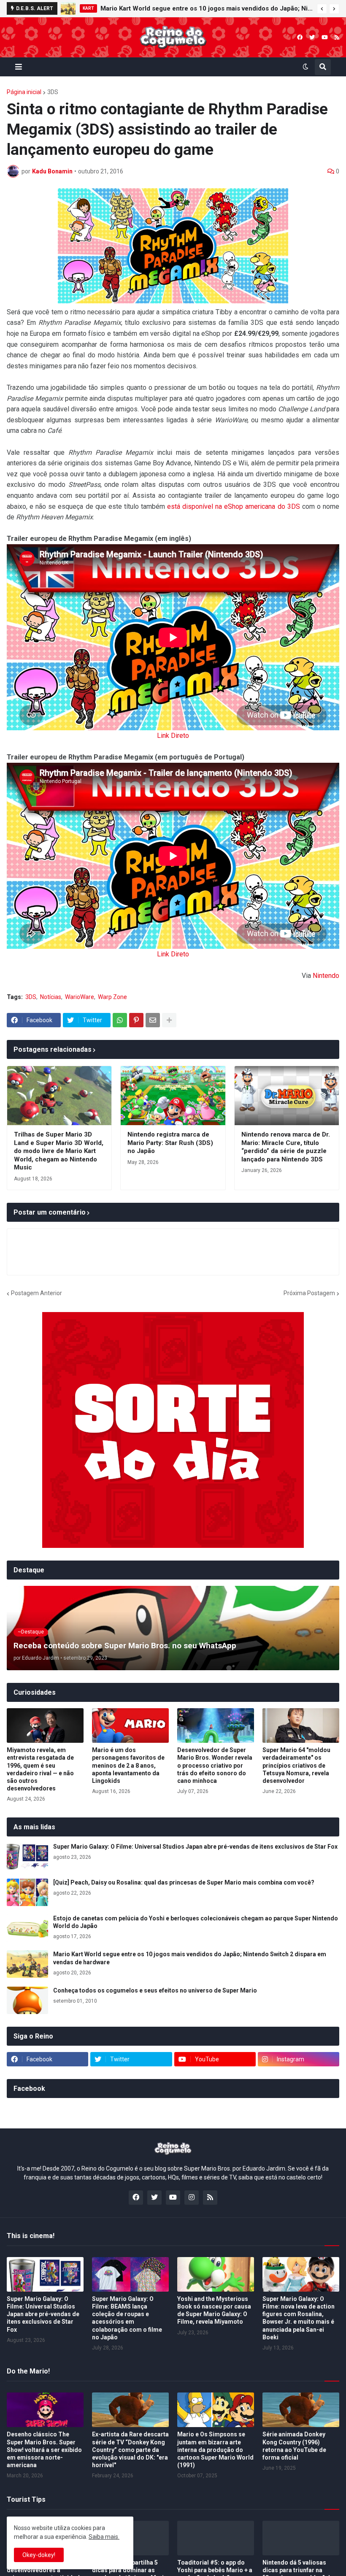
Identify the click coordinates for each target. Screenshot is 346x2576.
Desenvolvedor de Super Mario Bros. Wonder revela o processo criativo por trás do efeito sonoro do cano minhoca (215, 1765)
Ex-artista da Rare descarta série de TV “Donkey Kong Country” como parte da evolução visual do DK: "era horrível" (130, 2450)
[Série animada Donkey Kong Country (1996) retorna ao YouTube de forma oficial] (301, 2410)
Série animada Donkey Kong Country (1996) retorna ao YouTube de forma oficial (294, 2446)
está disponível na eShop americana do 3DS (234, 506)
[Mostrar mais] (169, 1020)
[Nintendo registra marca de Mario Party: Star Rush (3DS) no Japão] (173, 1096)
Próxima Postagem (309, 1293)
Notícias (51, 997)
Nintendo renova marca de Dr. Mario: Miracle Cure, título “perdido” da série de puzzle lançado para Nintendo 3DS (286, 1147)
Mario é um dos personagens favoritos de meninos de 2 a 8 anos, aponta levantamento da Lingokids (128, 1765)
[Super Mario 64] (301, 1725)
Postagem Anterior (36, 1293)
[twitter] (312, 37)
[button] (322, 9)
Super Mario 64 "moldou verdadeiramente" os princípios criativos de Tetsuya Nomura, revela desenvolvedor (296, 1765)
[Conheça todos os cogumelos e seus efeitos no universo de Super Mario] (27, 2000)
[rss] (337, 37)
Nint (319, 976)
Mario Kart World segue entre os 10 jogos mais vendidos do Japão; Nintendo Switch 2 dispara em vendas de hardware (207, 8)
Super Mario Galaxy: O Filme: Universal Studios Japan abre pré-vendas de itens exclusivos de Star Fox (195, 1847)
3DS (53, 92)
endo (332, 976)
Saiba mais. (104, 2537)
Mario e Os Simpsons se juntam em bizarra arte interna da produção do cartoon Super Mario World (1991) (215, 2450)
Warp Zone (112, 997)
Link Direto (173, 736)
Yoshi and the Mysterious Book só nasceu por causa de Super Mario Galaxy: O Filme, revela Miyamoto (214, 2310)
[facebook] (300, 37)
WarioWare (80, 997)
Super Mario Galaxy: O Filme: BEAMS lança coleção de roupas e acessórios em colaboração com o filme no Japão (127, 2318)
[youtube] (325, 37)
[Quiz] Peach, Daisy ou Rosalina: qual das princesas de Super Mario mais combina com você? (184, 1882)
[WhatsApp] (120, 1020)
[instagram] (192, 2198)
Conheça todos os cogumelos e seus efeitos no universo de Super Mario (155, 1990)
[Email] (153, 1020)
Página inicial (24, 92)
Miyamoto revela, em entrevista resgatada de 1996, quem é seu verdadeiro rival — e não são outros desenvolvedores (40, 1769)
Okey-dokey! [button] (39, 2555)
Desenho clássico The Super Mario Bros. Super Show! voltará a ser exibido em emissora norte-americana (44, 2450)
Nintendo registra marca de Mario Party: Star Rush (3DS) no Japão (170, 1143)
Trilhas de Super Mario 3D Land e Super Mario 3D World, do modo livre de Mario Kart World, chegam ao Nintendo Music (59, 1151)
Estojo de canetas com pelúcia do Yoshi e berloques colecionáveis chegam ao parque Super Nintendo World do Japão (196, 1922)
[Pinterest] (136, 1020)
